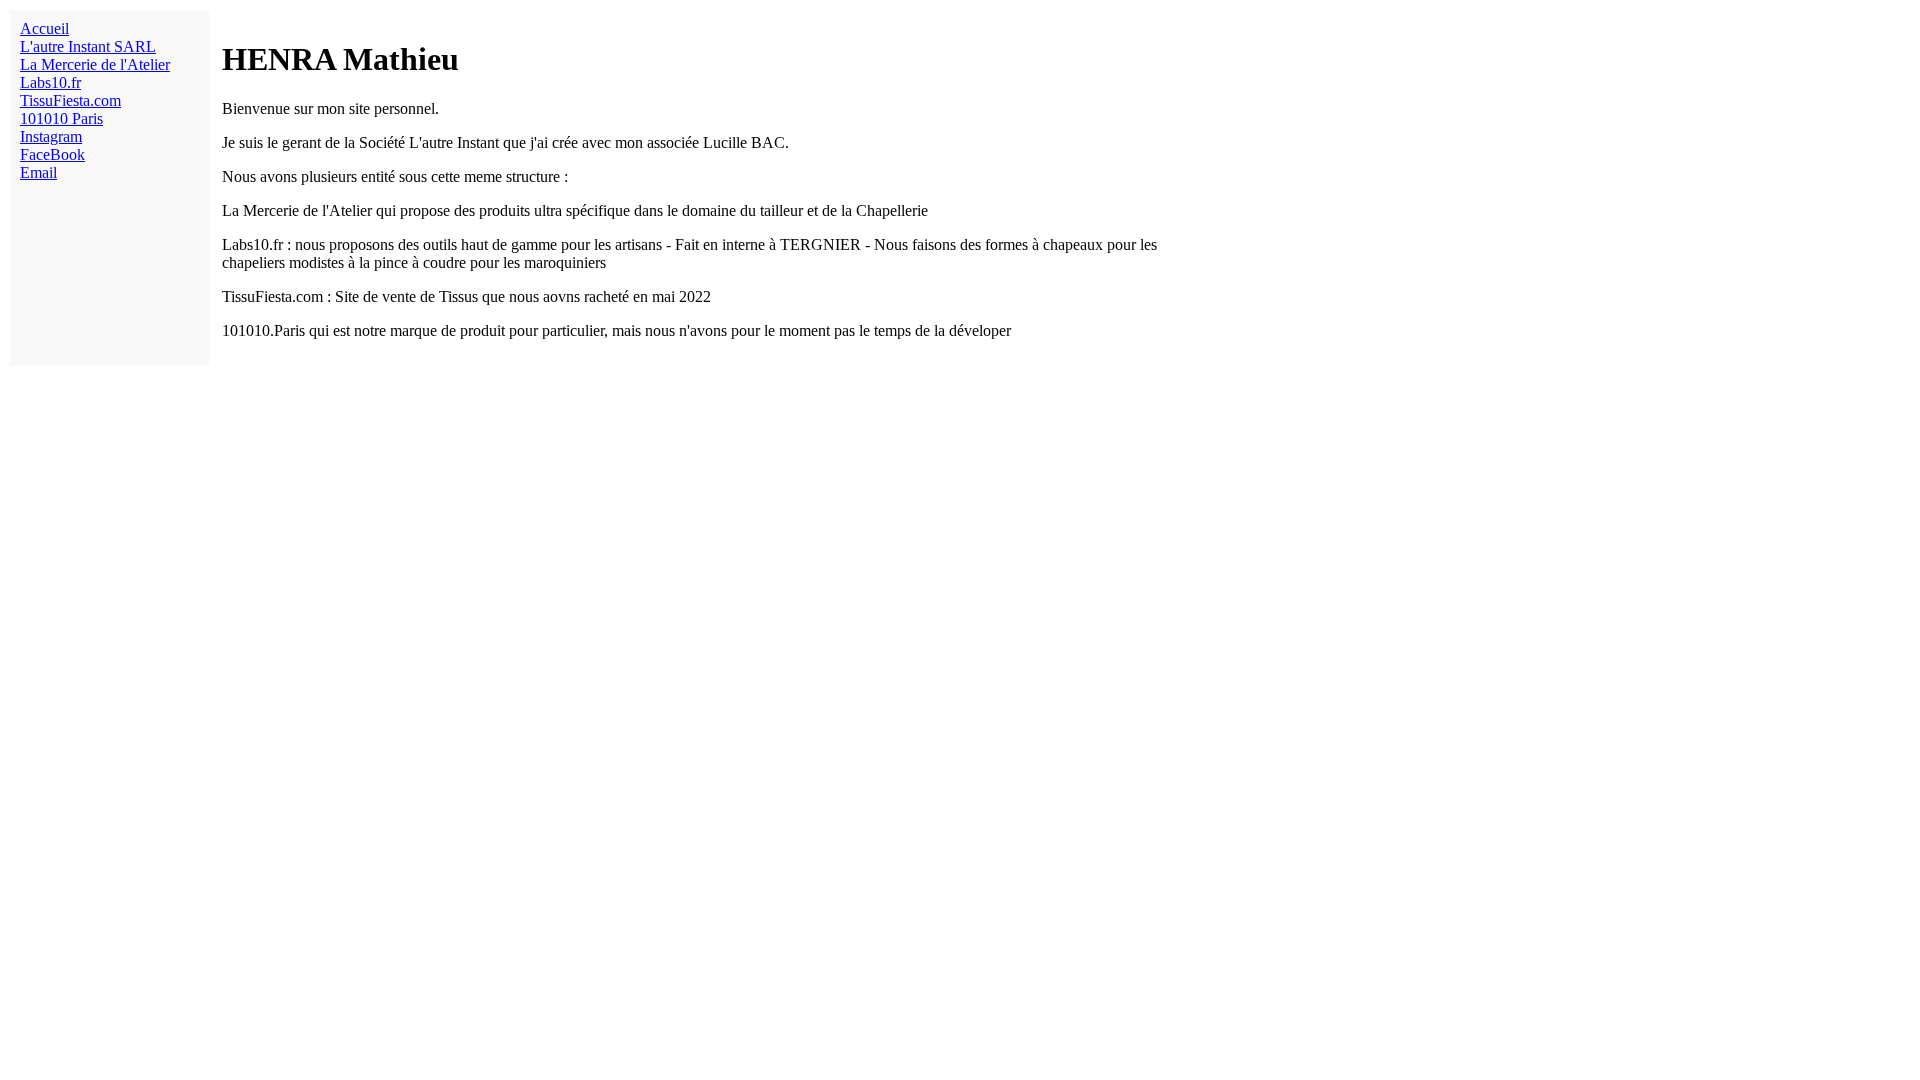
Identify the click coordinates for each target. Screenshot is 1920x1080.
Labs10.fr (50, 82)
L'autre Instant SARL (88, 46)
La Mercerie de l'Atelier (95, 64)
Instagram (51, 136)
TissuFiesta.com (70, 100)
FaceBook (52, 154)
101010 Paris (61, 118)
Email (38, 172)
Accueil (44, 28)
